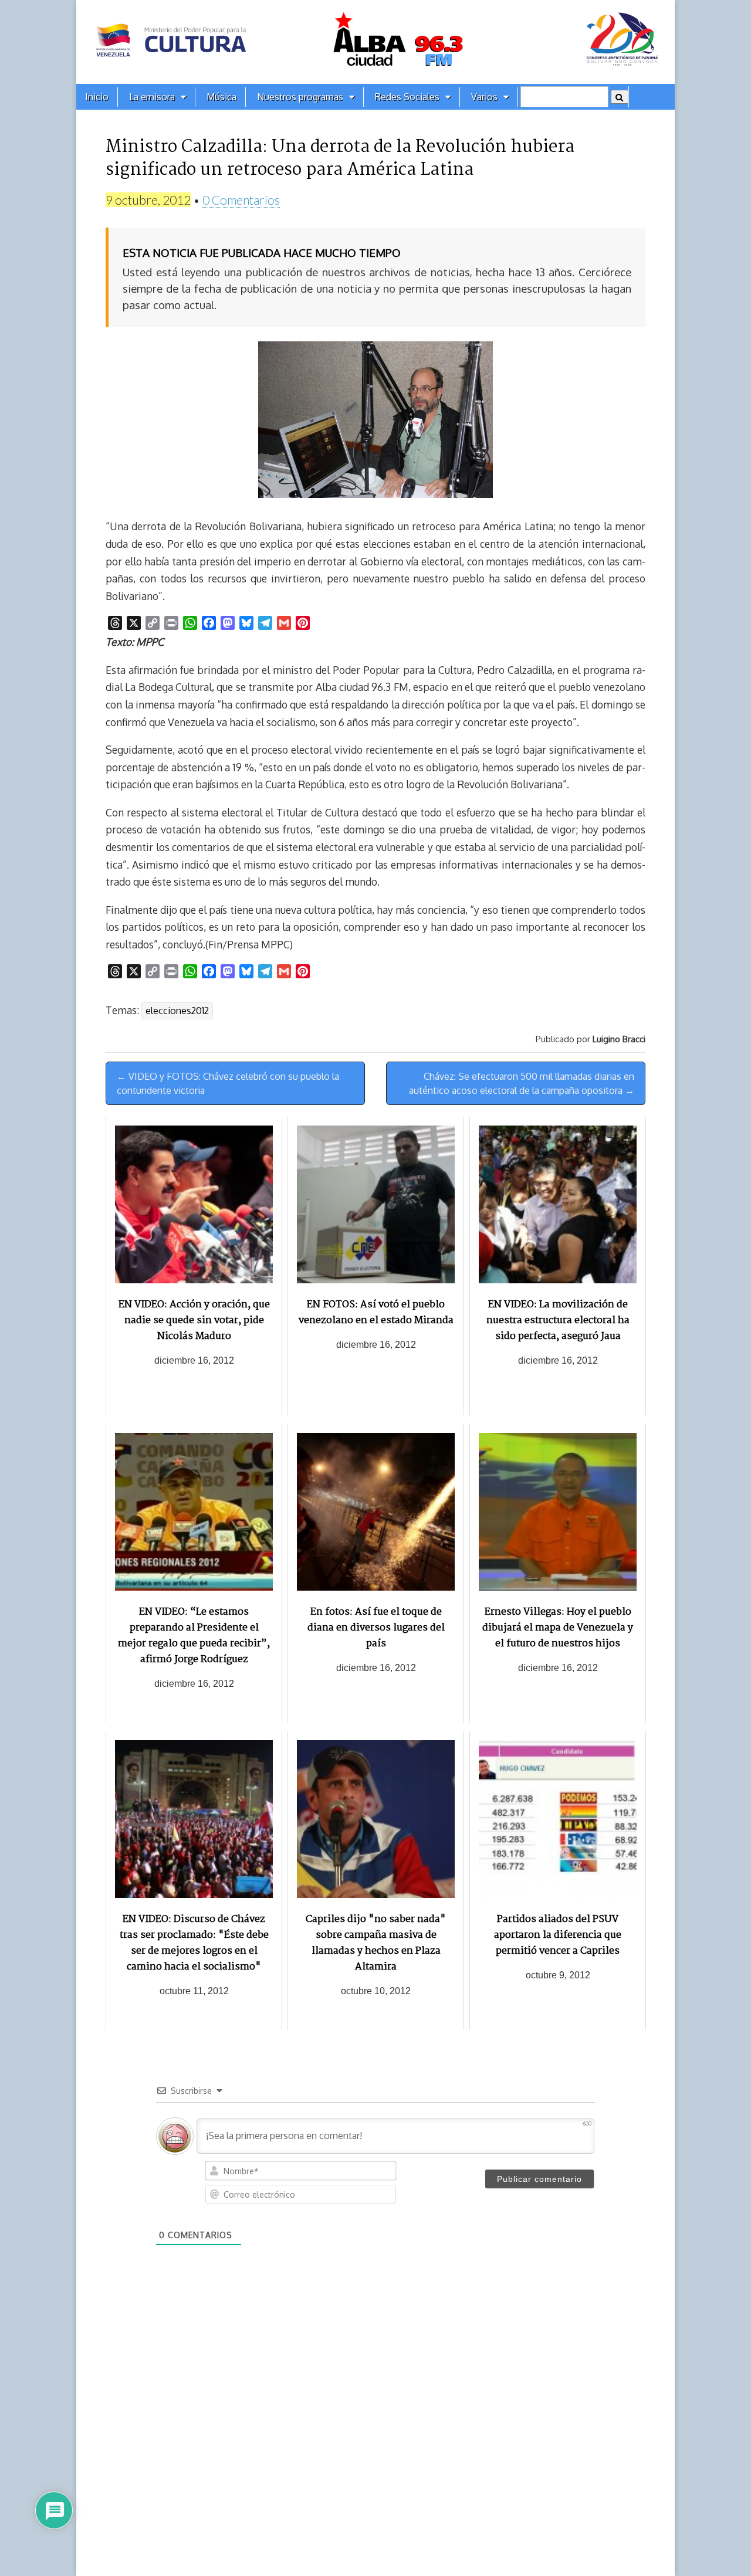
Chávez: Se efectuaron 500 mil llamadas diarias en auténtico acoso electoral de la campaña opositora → (522, 1083)
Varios (484, 97)
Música (221, 97)
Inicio (97, 97)
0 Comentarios (241, 200)
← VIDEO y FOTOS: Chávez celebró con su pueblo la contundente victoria (228, 1083)
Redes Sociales (407, 97)
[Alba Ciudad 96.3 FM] (375, 42)
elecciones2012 (177, 1011)
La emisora (152, 97)
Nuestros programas (300, 97)
